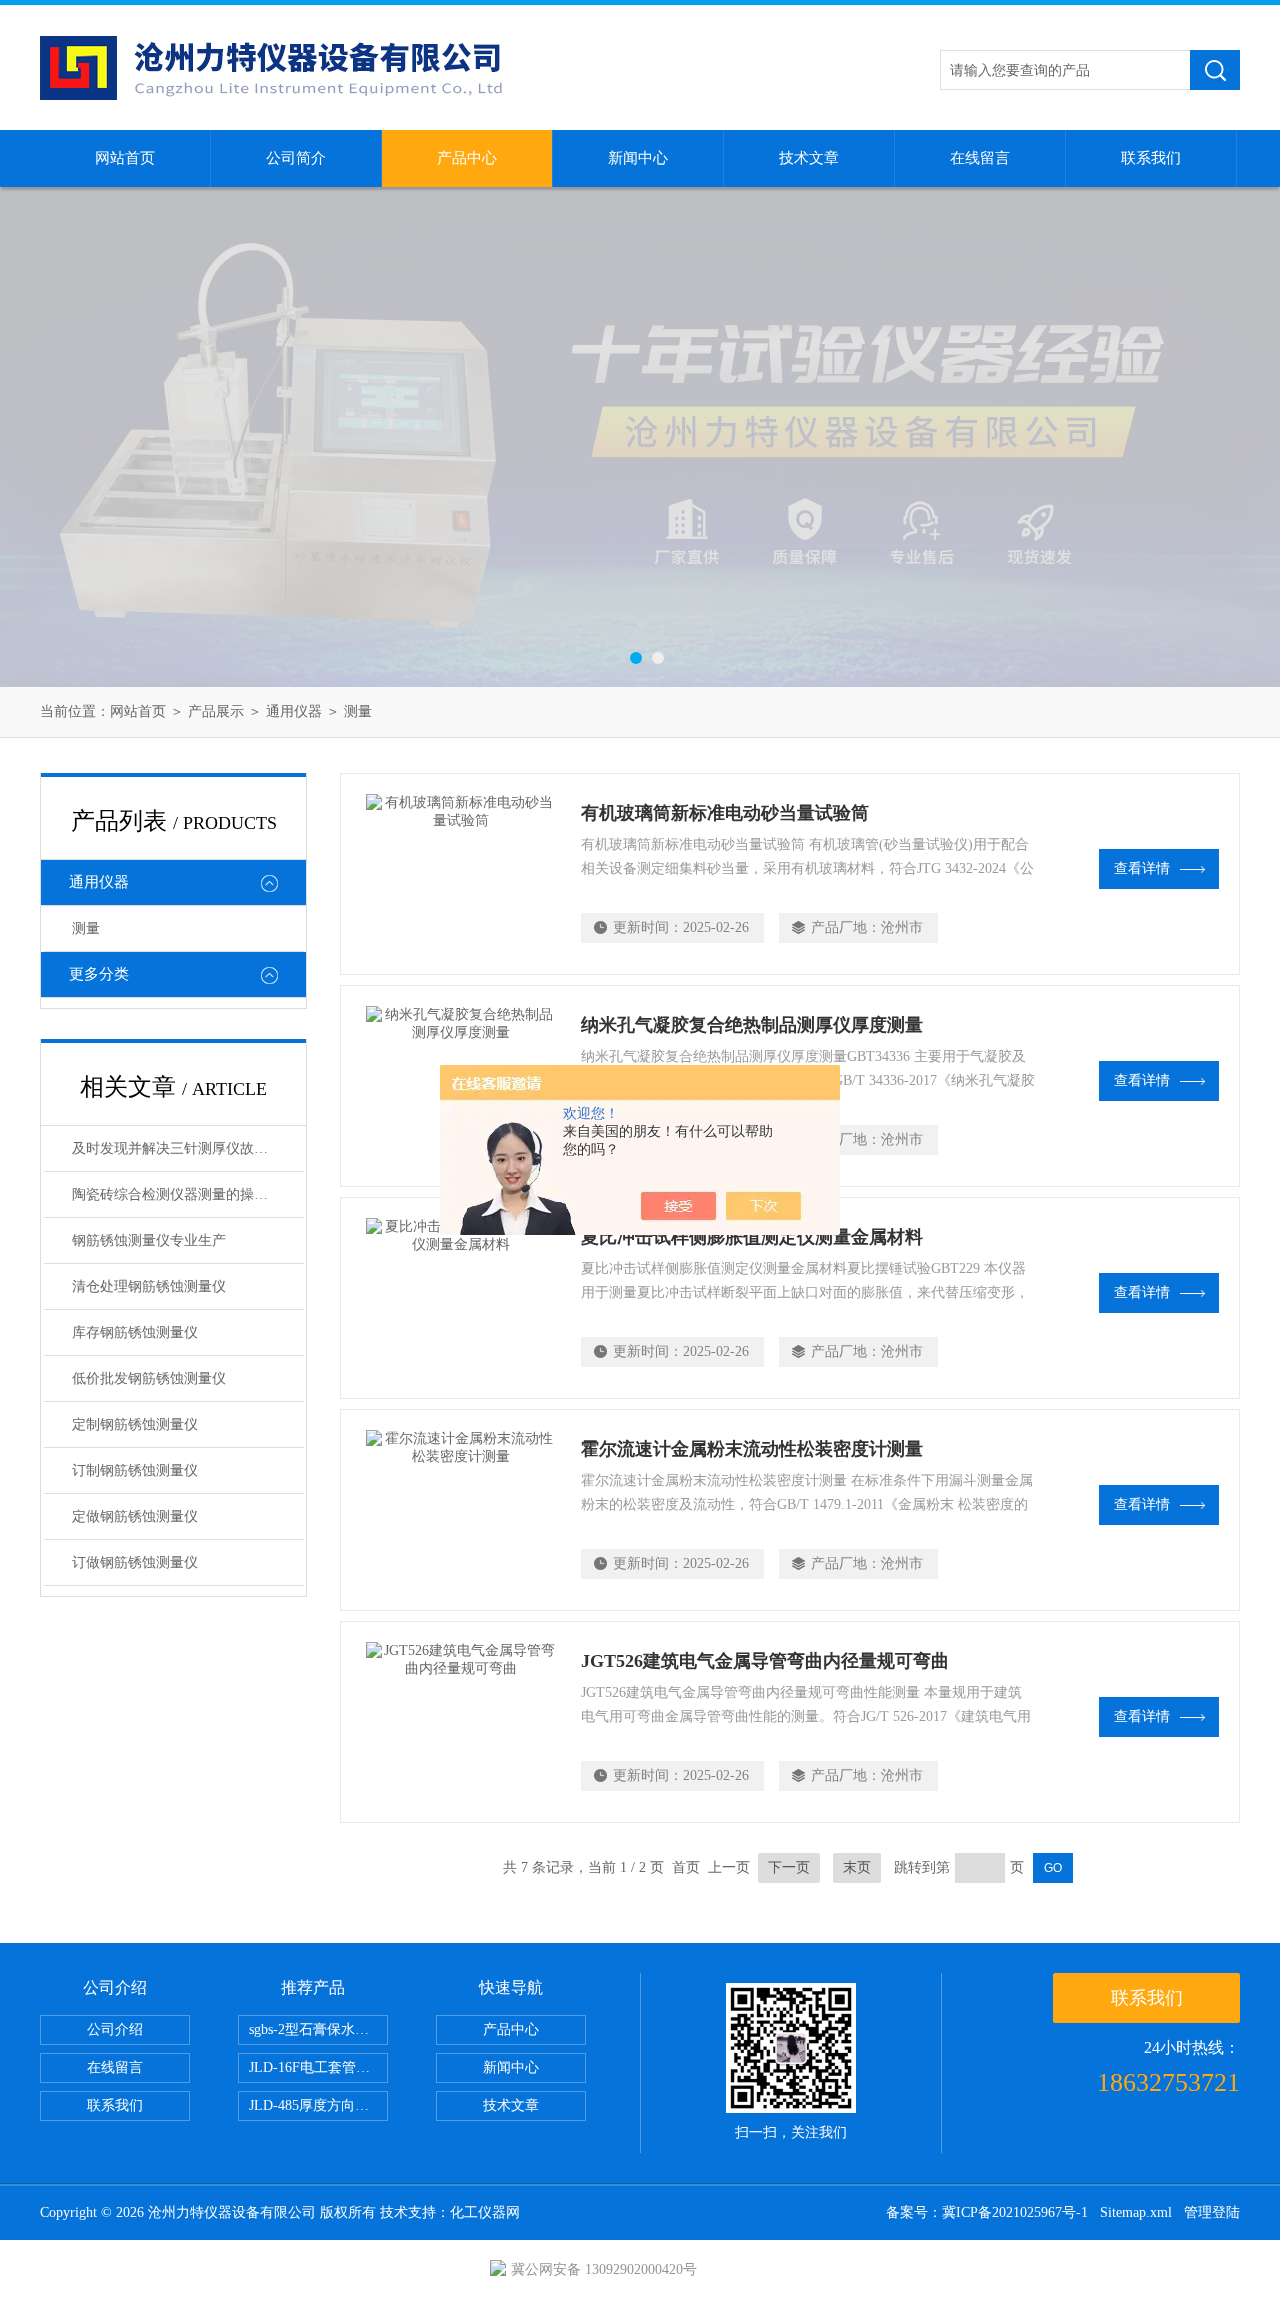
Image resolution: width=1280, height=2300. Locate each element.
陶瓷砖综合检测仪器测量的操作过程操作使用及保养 (188, 1194)
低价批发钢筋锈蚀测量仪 (149, 1378)
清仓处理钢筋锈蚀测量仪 (149, 1286)
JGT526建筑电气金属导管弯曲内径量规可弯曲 (765, 1661)
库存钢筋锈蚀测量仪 (135, 1332)
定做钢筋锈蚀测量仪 (135, 1516)
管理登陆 (1212, 2212)
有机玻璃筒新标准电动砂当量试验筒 (725, 813)
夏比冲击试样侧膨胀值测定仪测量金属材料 (752, 1237)
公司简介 (296, 158)
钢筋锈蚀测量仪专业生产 (149, 1240)
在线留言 (980, 158)
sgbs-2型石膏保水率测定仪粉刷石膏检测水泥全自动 (318, 2029)
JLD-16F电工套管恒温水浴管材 (318, 2067)
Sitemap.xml (1136, 2212)
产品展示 (216, 711)
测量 (358, 711)
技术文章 (809, 158)
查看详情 (1142, 868)
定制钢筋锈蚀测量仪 (135, 1424)
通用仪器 (294, 711)
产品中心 (467, 158)
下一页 (789, 1867)
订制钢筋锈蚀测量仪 (135, 1470)
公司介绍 (115, 2029)
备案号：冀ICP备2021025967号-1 (987, 2212)
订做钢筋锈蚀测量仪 (135, 1562)
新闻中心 (638, 158)
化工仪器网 (485, 2212)
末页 (857, 1867)
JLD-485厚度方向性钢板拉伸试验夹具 (318, 2105)
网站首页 (125, 158)
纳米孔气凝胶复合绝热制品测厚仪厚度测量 (752, 1025)
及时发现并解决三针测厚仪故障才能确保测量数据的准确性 (188, 1148)
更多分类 (99, 974)
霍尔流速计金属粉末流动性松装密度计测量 (752, 1449)
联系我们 (1151, 158)
